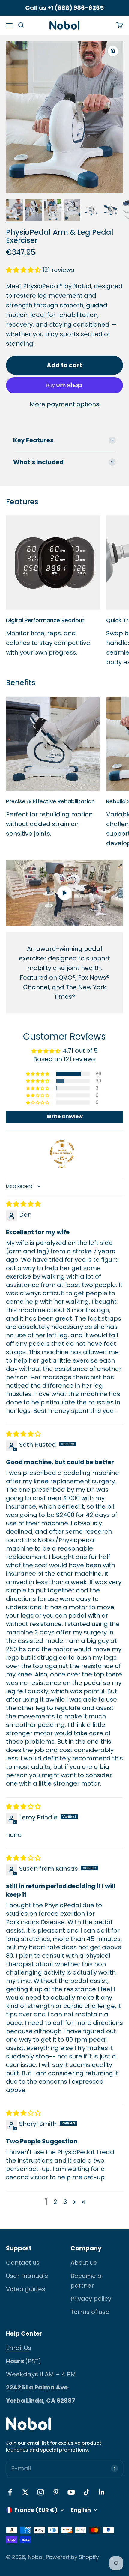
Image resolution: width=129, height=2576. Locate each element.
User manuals (27, 2276)
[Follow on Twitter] (25, 2492)
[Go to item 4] (72, 211)
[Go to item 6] (110, 211)
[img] (23, 1204)
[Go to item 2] (34, 211)
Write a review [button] (65, 1116)
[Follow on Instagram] (41, 2492)
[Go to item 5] (91, 211)
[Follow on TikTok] (87, 2492)
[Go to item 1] (14, 211)
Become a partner (86, 2281)
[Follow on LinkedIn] (102, 2492)
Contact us (23, 2263)
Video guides (26, 2289)
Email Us (19, 2348)
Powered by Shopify (72, 2557)
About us (84, 2263)
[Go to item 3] (53, 211)
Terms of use (90, 2312)
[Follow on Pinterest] (56, 2492)
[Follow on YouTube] (71, 2492)
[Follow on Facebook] (10, 2492)
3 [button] (65, 2202)
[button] (24, 270)
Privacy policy (91, 2299)
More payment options (64, 404)
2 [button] (55, 2202)
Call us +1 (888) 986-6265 (64, 8)
